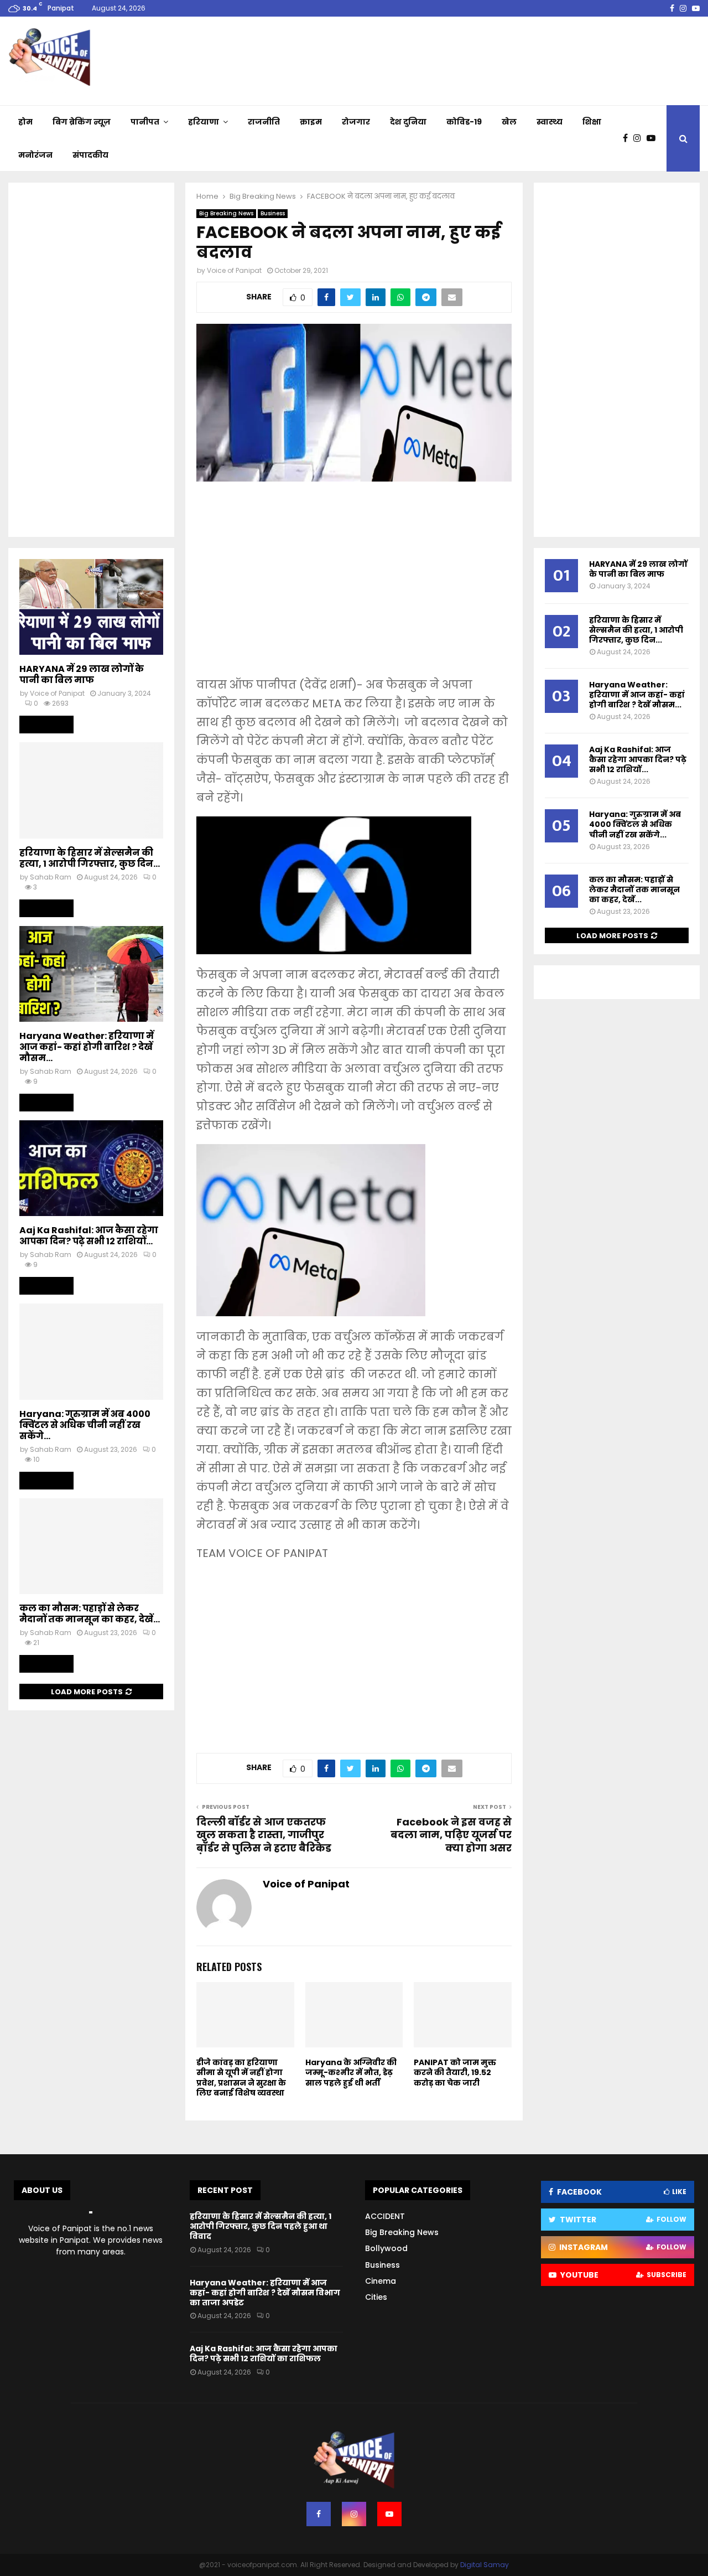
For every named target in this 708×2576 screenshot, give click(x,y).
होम (25, 122)
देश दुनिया (408, 122)
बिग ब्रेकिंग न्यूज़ (82, 122)
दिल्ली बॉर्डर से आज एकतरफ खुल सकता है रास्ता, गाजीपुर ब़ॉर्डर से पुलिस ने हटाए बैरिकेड (264, 1835)
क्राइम (311, 122)
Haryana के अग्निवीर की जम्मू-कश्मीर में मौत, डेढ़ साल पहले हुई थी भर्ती (351, 2072)
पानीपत (145, 122)
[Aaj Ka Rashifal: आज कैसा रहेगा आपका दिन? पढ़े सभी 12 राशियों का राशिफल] (91, 1168)
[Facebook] (628, 138)
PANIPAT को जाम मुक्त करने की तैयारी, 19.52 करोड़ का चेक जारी (455, 2072)
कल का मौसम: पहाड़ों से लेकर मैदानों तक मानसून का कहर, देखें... (90, 1614)
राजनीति (264, 122)
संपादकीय (90, 155)
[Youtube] (654, 138)
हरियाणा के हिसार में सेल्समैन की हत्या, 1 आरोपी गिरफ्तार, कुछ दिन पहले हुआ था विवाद (261, 2226)
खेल (509, 122)
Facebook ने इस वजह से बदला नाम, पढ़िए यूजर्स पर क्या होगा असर (451, 1835)
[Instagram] (640, 138)
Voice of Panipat (234, 270)
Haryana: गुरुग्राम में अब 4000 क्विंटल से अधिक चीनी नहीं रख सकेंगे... (85, 1425)
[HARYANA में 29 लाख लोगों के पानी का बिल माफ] (91, 607)
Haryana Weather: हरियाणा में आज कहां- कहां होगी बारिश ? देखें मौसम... (87, 1047)
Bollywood (386, 2248)
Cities (376, 2297)
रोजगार (356, 122)
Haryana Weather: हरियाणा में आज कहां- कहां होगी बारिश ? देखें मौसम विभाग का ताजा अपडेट (265, 2293)
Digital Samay (485, 2565)
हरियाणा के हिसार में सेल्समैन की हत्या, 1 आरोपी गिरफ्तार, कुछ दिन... (90, 858)
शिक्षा (592, 122)
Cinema (381, 2281)
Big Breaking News (226, 213)
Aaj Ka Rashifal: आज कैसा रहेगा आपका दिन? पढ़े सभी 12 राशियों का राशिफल (264, 2353)
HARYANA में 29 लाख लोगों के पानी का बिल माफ (82, 674)
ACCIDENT (385, 2216)
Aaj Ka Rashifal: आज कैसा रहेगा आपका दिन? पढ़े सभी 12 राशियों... (89, 1236)
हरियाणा (204, 122)
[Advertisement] (354, 587)
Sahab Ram (51, 877)
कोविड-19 (464, 122)
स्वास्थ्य (550, 122)
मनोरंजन (35, 155)
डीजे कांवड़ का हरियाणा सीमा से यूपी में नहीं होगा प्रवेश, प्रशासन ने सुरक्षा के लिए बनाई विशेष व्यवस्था (241, 2078)
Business (273, 213)
